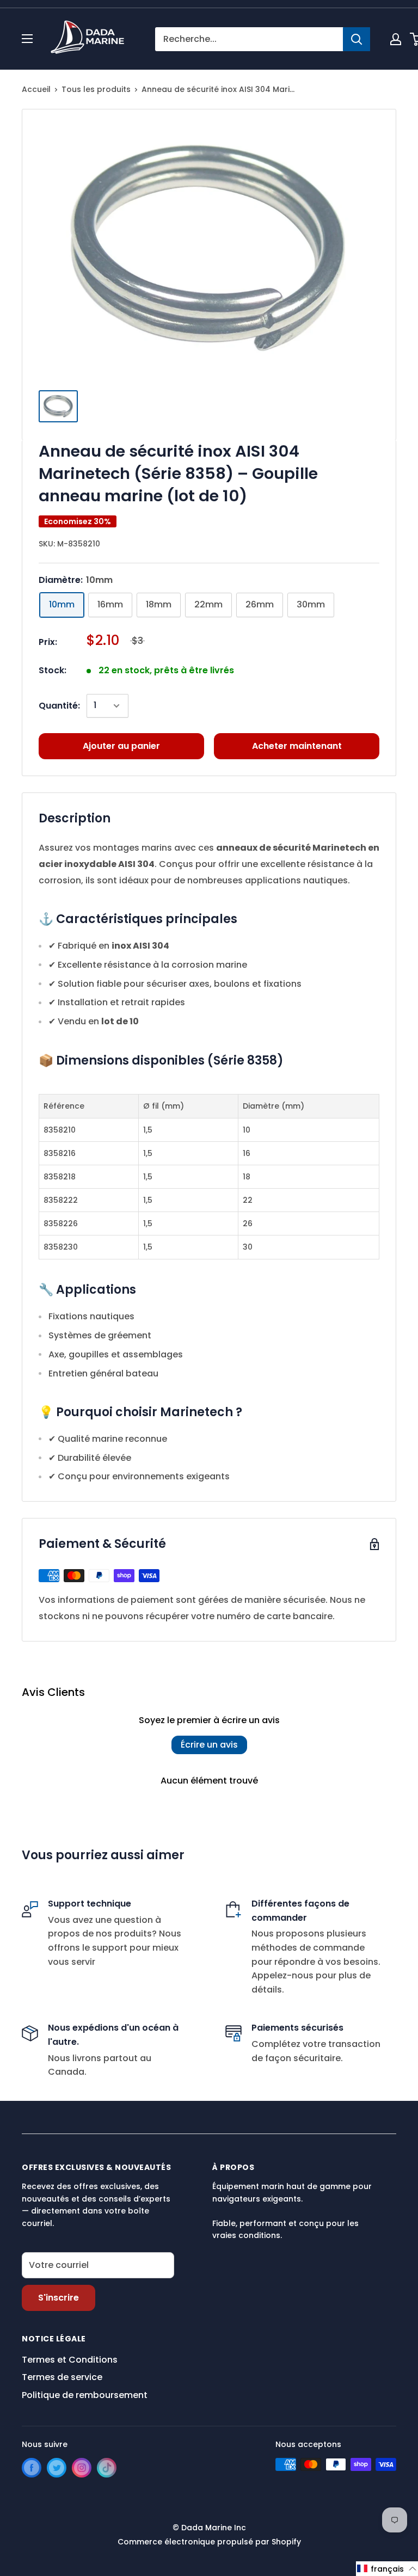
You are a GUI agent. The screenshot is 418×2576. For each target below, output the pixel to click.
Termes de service (62, 2377)
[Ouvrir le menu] (27, 39)
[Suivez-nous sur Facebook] (32, 2468)
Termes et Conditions (70, 2360)
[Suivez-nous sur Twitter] (57, 2468)
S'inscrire (59, 2298)
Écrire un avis (209, 1745)
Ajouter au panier (121, 746)
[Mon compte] (396, 39)
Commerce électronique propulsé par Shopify (209, 2542)
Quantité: (59, 706)
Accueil (36, 89)
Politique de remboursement (85, 2395)
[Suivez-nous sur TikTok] (107, 2468)
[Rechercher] (356, 39)
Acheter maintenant (297, 746)
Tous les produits (96, 89)
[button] (387, 2569)
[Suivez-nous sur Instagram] (82, 2468)
